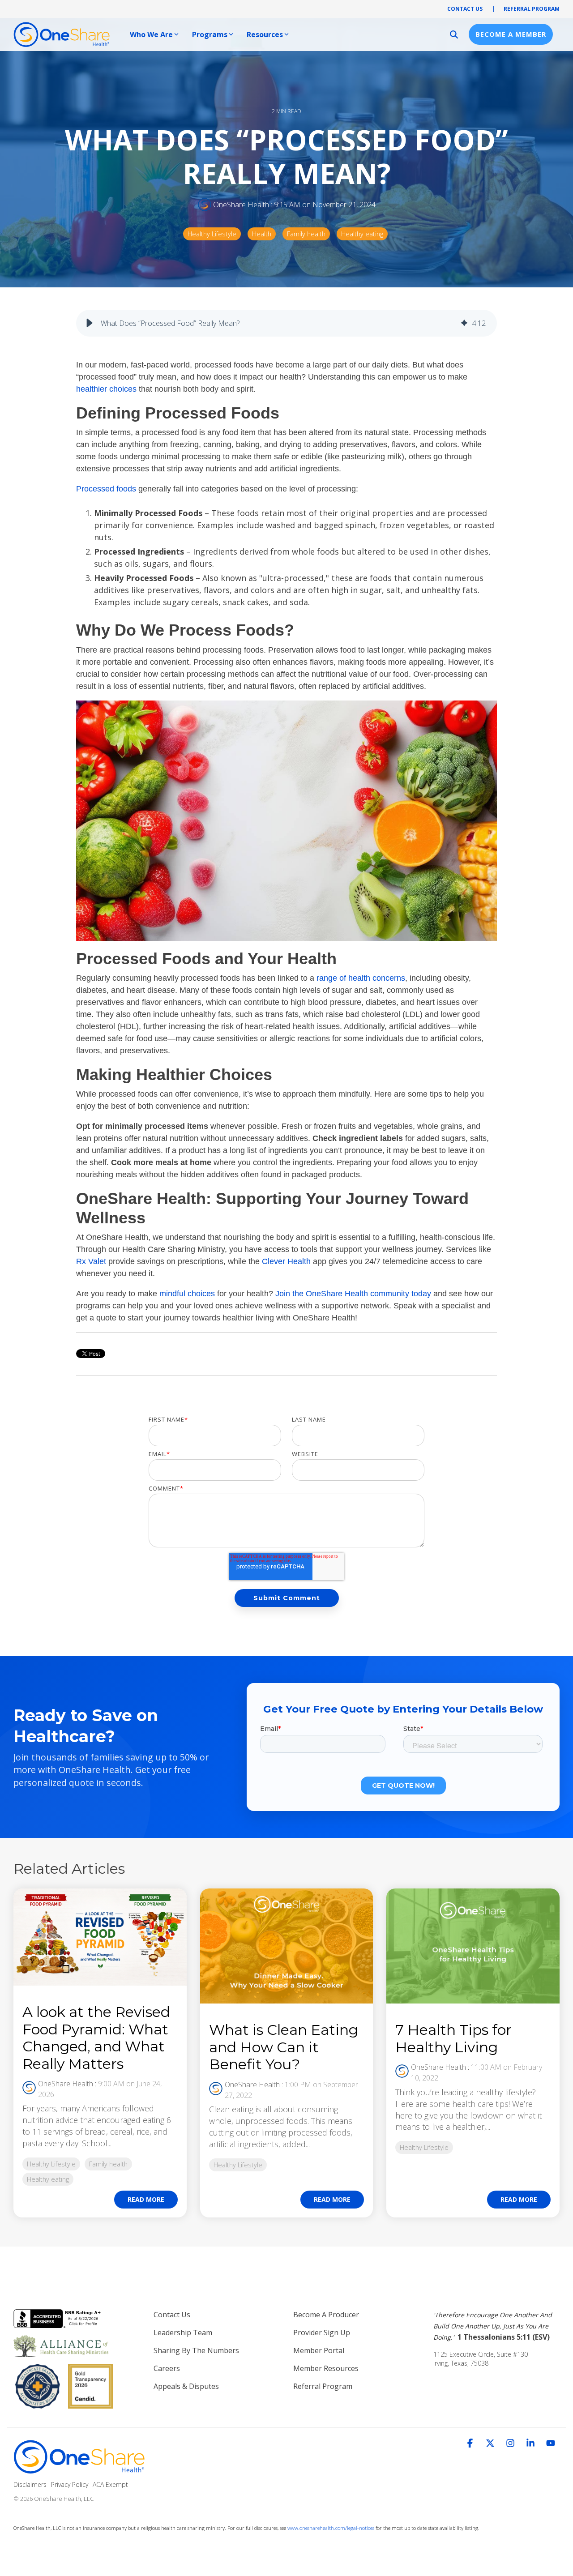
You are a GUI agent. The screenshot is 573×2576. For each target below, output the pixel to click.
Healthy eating (362, 234)
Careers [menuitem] (167, 2368)
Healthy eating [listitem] (48, 2179)
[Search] (454, 34)
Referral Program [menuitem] (323, 2386)
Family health (306, 234)
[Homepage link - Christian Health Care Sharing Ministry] (81, 2470)
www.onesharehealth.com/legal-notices (331, 2528)
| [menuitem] (493, 9)
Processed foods (106, 489)
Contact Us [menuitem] (172, 2315)
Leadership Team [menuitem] (183, 2332)
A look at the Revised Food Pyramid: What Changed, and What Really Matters (96, 2038)
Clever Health (286, 1261)
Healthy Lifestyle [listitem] (51, 2164)
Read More (146, 2199)
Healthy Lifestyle (212, 234)
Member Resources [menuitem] (326, 2368)
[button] (90, 323)
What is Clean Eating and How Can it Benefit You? (284, 2047)
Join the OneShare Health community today (353, 1294)
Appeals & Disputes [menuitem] (186, 2386)
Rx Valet (91, 1261)
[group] (286, 323)
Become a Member (511, 34)
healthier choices (106, 389)
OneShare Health (241, 205)
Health (262, 234)
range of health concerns (361, 978)
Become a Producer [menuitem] (326, 2315)
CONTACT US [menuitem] (465, 9)
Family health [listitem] (108, 2164)
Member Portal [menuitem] (319, 2350)
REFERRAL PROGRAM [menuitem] (532, 9)
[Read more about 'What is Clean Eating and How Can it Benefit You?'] (287, 1946)
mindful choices (187, 1294)
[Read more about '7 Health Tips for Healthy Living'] (473, 1946)
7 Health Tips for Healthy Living (453, 2038)
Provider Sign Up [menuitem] (322, 2332)
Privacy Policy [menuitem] (70, 2484)
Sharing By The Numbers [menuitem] (196, 2350)
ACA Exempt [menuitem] (110, 2484)
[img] (464, 323)
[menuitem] (497, 2326)
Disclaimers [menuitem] (30, 2484)
